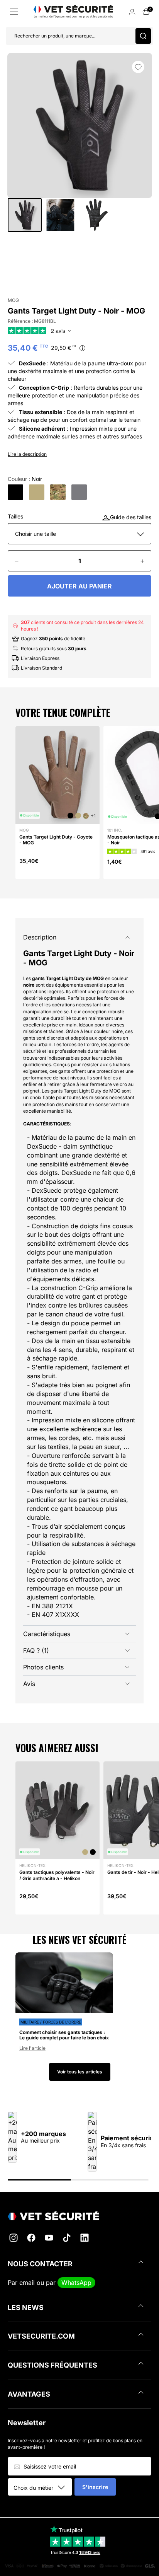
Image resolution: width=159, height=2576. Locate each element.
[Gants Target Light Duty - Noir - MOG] (15, 492)
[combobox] (43, 2487)
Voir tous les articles (80, 2072)
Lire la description (27, 454)
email (27, 2283)
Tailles (15, 517)
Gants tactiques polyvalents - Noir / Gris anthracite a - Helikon (57, 1875)
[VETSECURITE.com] (79, 2216)
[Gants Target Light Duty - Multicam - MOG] (58, 492)
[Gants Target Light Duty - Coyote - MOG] (37, 492)
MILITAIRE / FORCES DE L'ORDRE (51, 2022)
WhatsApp (76, 2283)
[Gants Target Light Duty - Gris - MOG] (79, 492)
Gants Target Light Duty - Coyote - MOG (56, 840)
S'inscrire (95, 2487)
